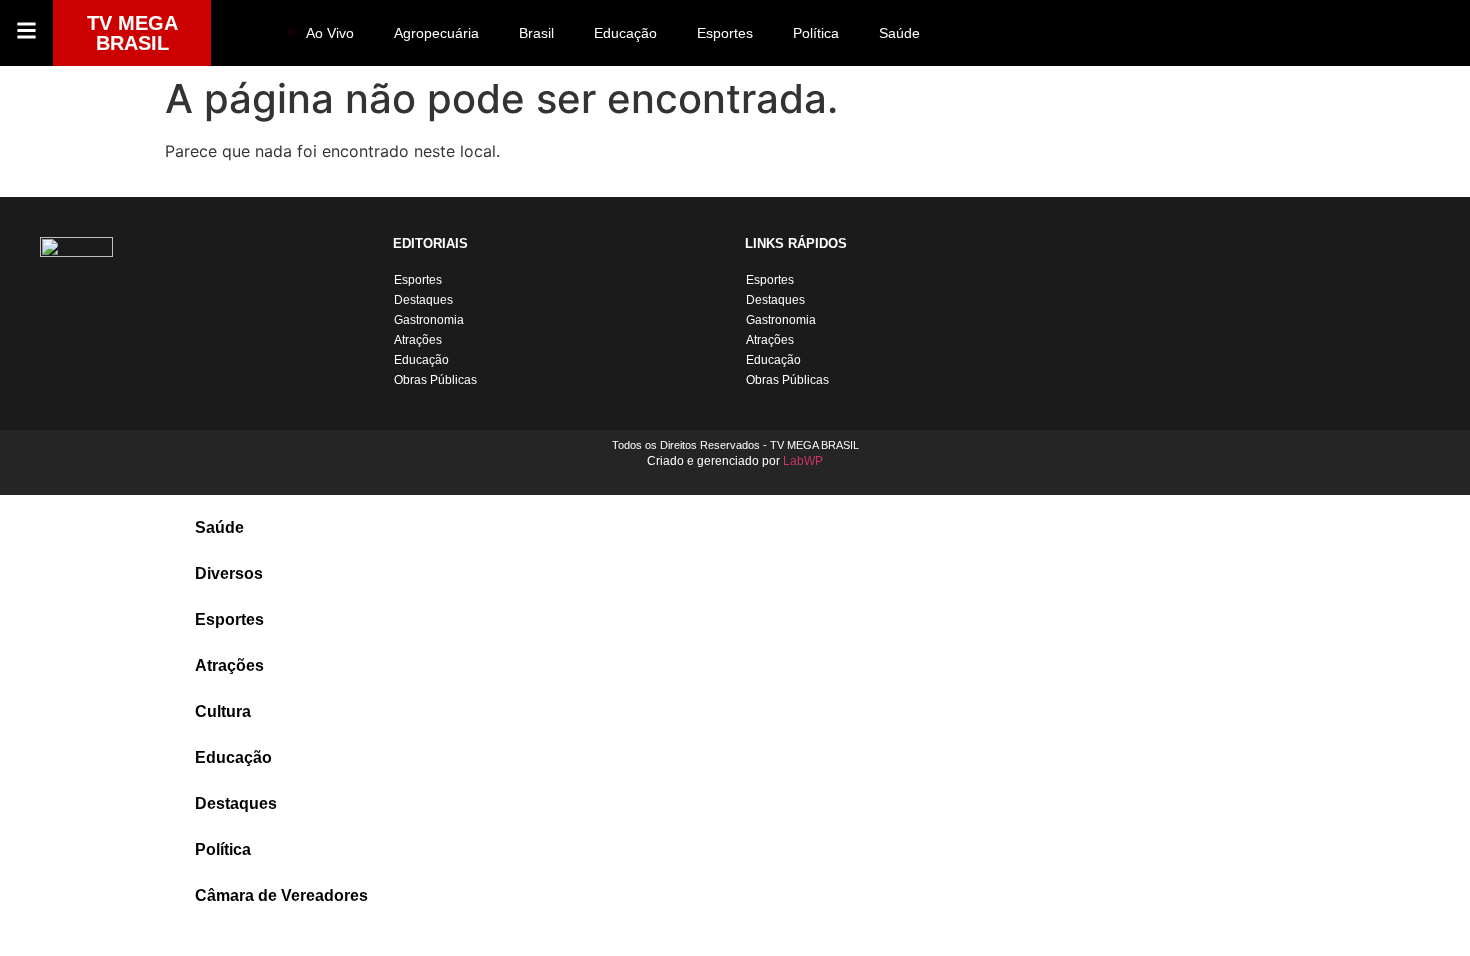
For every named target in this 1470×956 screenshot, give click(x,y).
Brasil (536, 33)
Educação (625, 33)
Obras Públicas (435, 380)
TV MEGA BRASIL (132, 33)
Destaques (423, 300)
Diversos (229, 573)
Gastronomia (429, 320)
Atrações (418, 340)
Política (816, 33)
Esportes (725, 33)
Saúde (899, 33)
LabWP (803, 461)
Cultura (223, 711)
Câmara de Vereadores (281, 895)
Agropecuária (436, 33)
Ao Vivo (330, 33)
